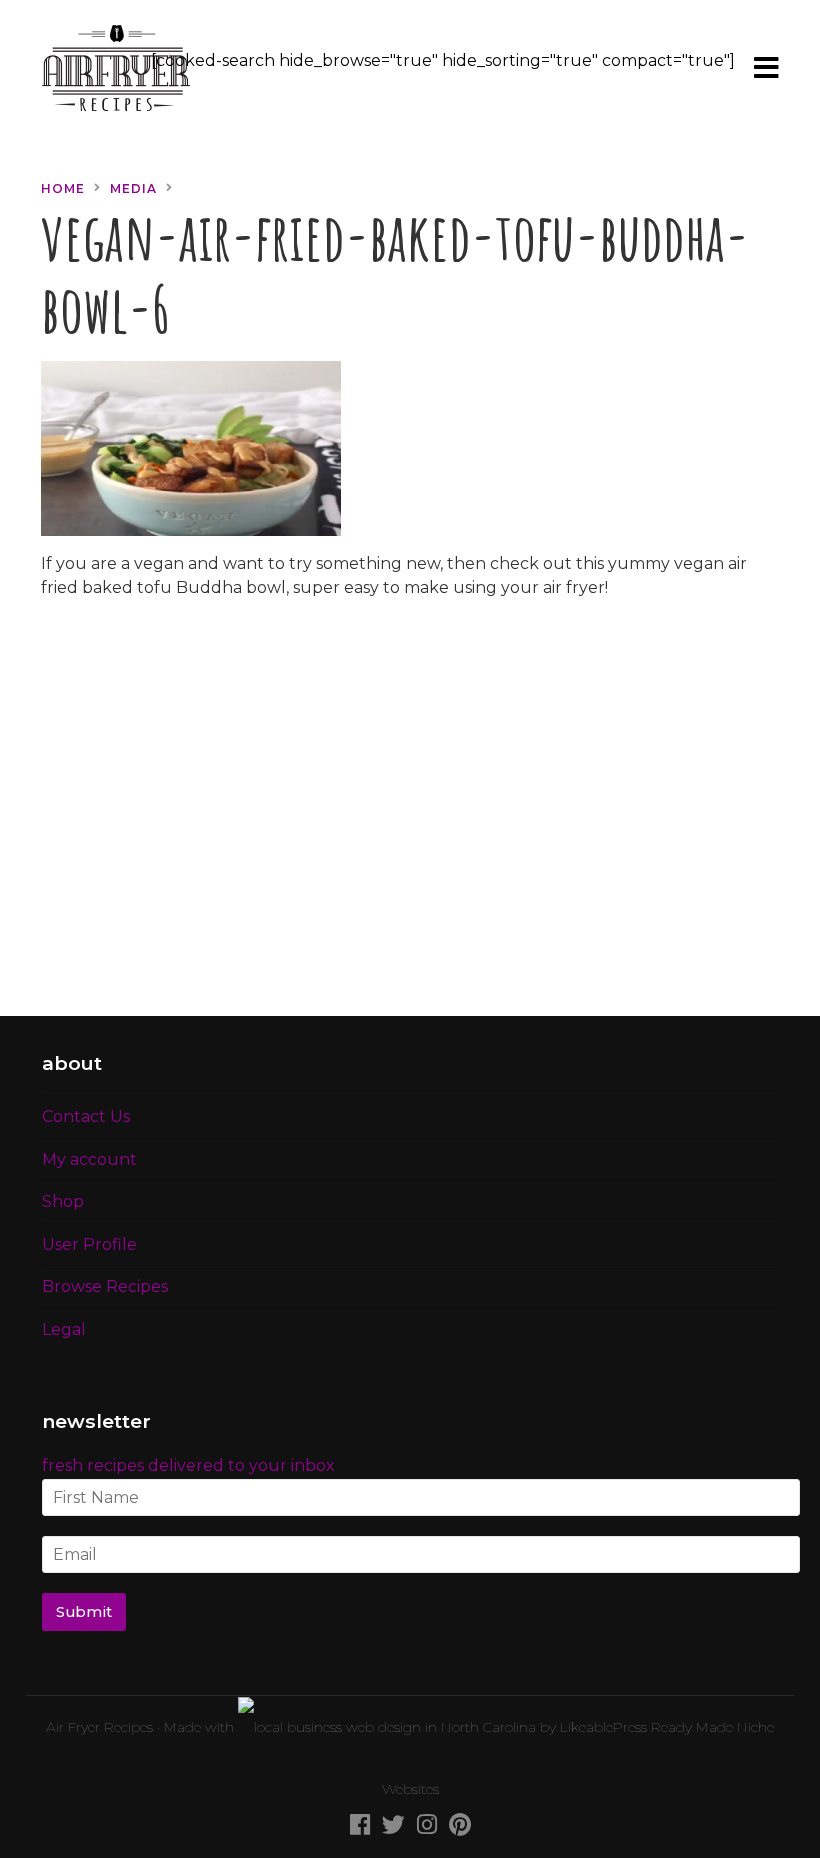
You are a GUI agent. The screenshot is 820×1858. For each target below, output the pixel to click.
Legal (64, 1329)
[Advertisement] (410, 820)
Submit (84, 1612)
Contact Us (86, 1116)
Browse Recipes (105, 1286)
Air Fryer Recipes (99, 1727)
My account (89, 1159)
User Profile (89, 1244)
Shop (63, 1201)
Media (133, 188)
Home (63, 188)
